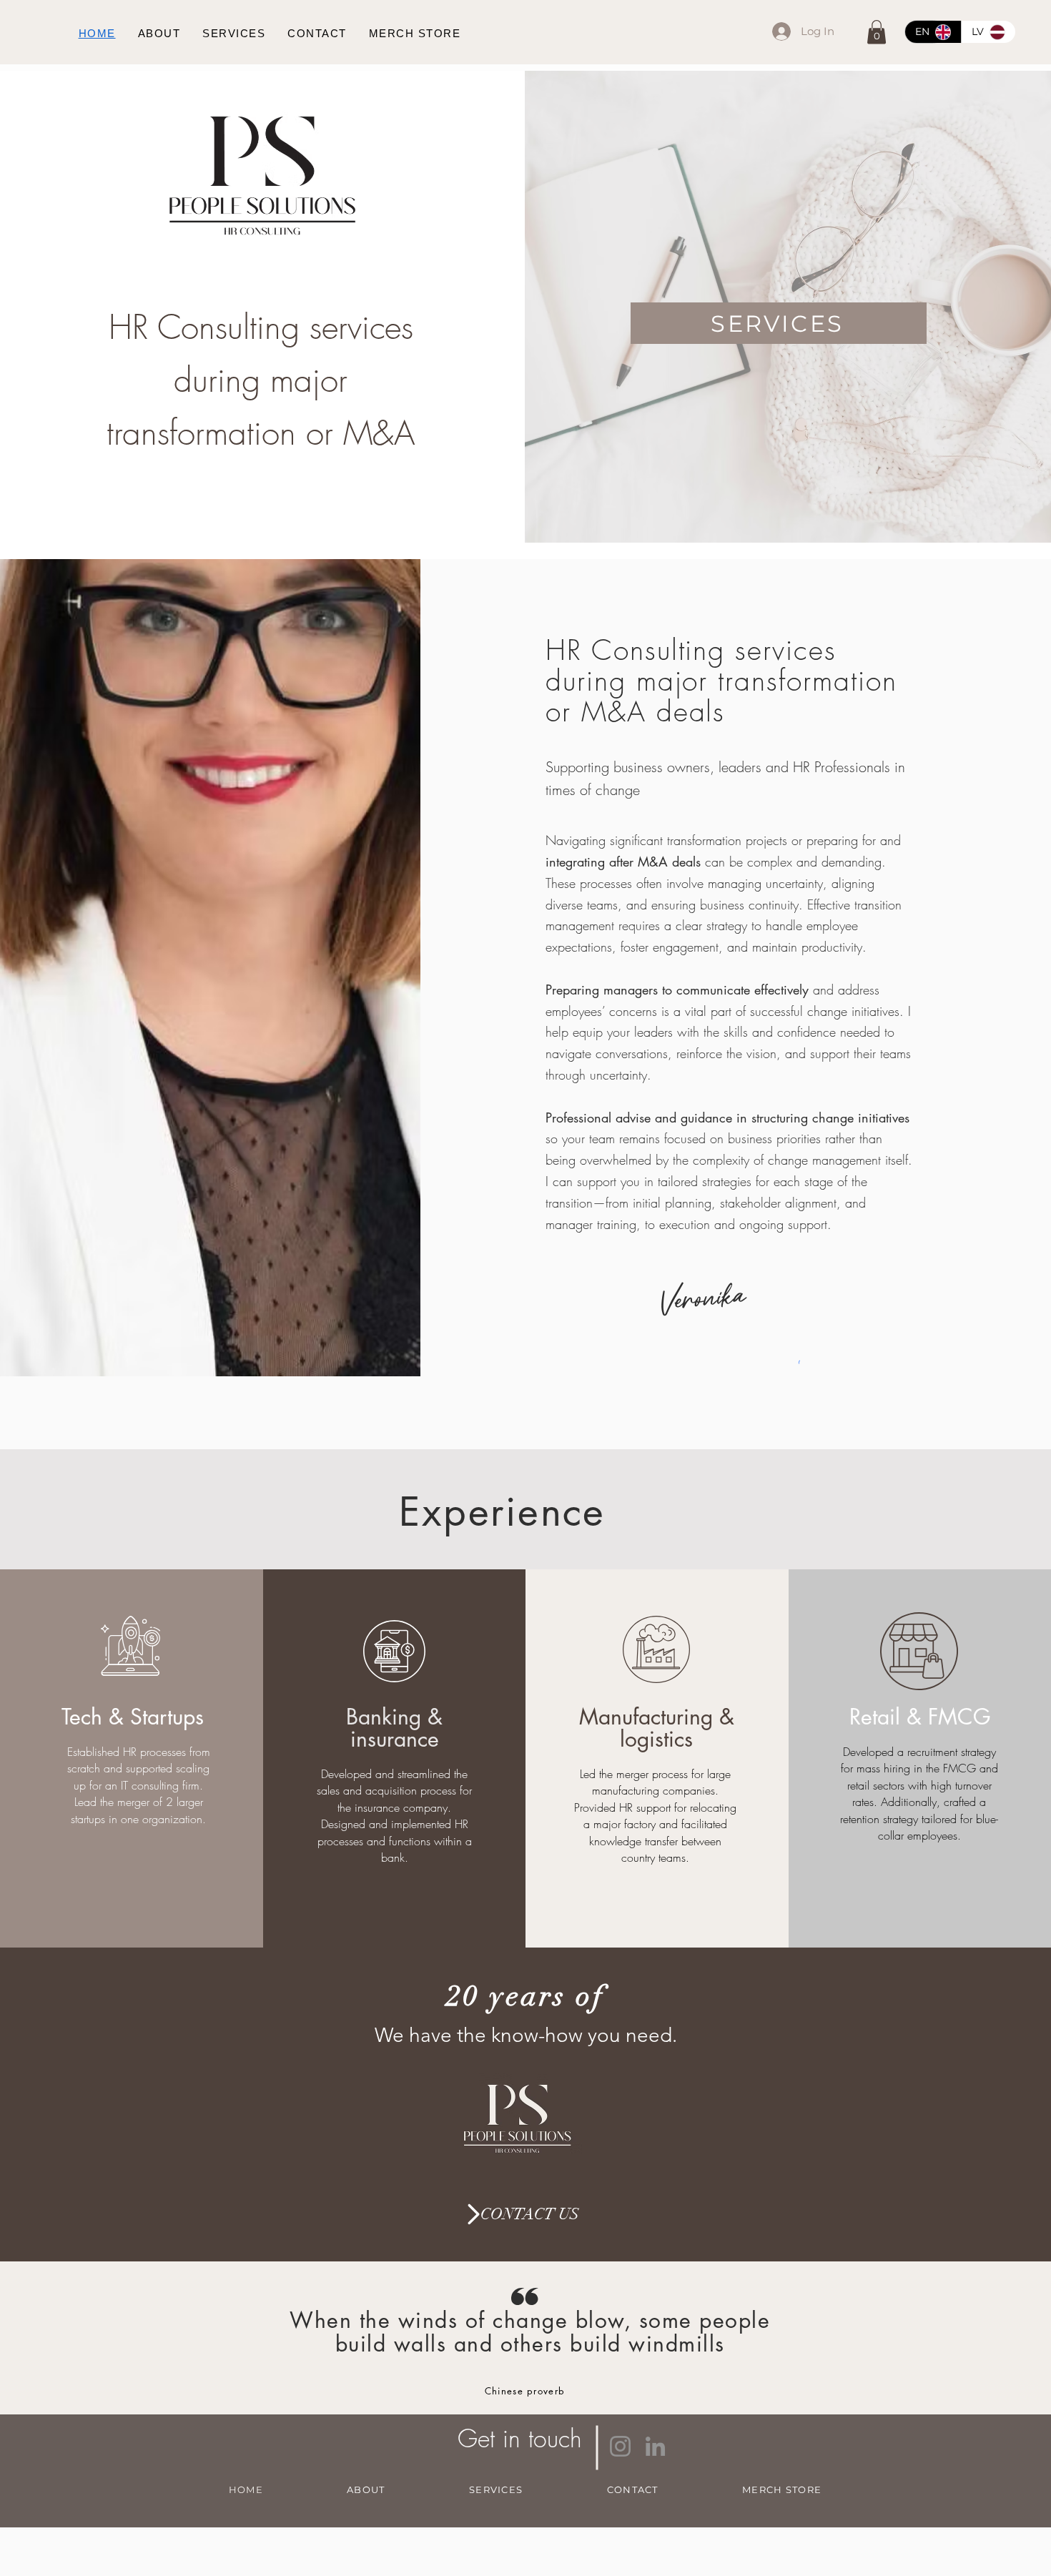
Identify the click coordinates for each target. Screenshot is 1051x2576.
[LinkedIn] (655, 2446)
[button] (877, 32)
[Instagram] (620, 2446)
